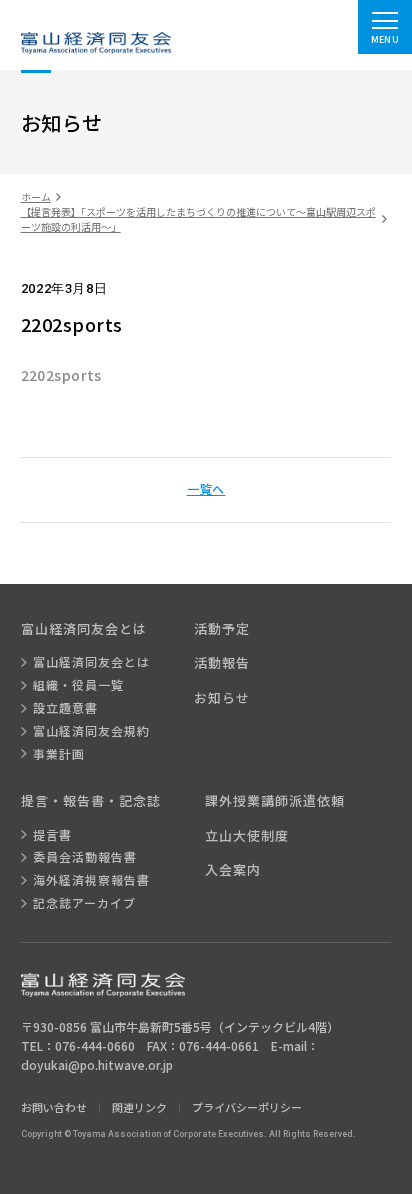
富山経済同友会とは (91, 662)
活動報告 (222, 663)
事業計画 (59, 754)
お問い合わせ (54, 1107)
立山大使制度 (247, 836)
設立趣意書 (65, 708)
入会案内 (233, 870)
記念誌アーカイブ (84, 903)
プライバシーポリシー (247, 1107)
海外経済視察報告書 (91, 880)
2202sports (61, 375)
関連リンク (139, 1107)
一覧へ (206, 488)
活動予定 (222, 629)
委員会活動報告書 (85, 857)
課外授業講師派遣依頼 (275, 801)
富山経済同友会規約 (91, 731)
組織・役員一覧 (78, 685)
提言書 (52, 835)
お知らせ (222, 698)
